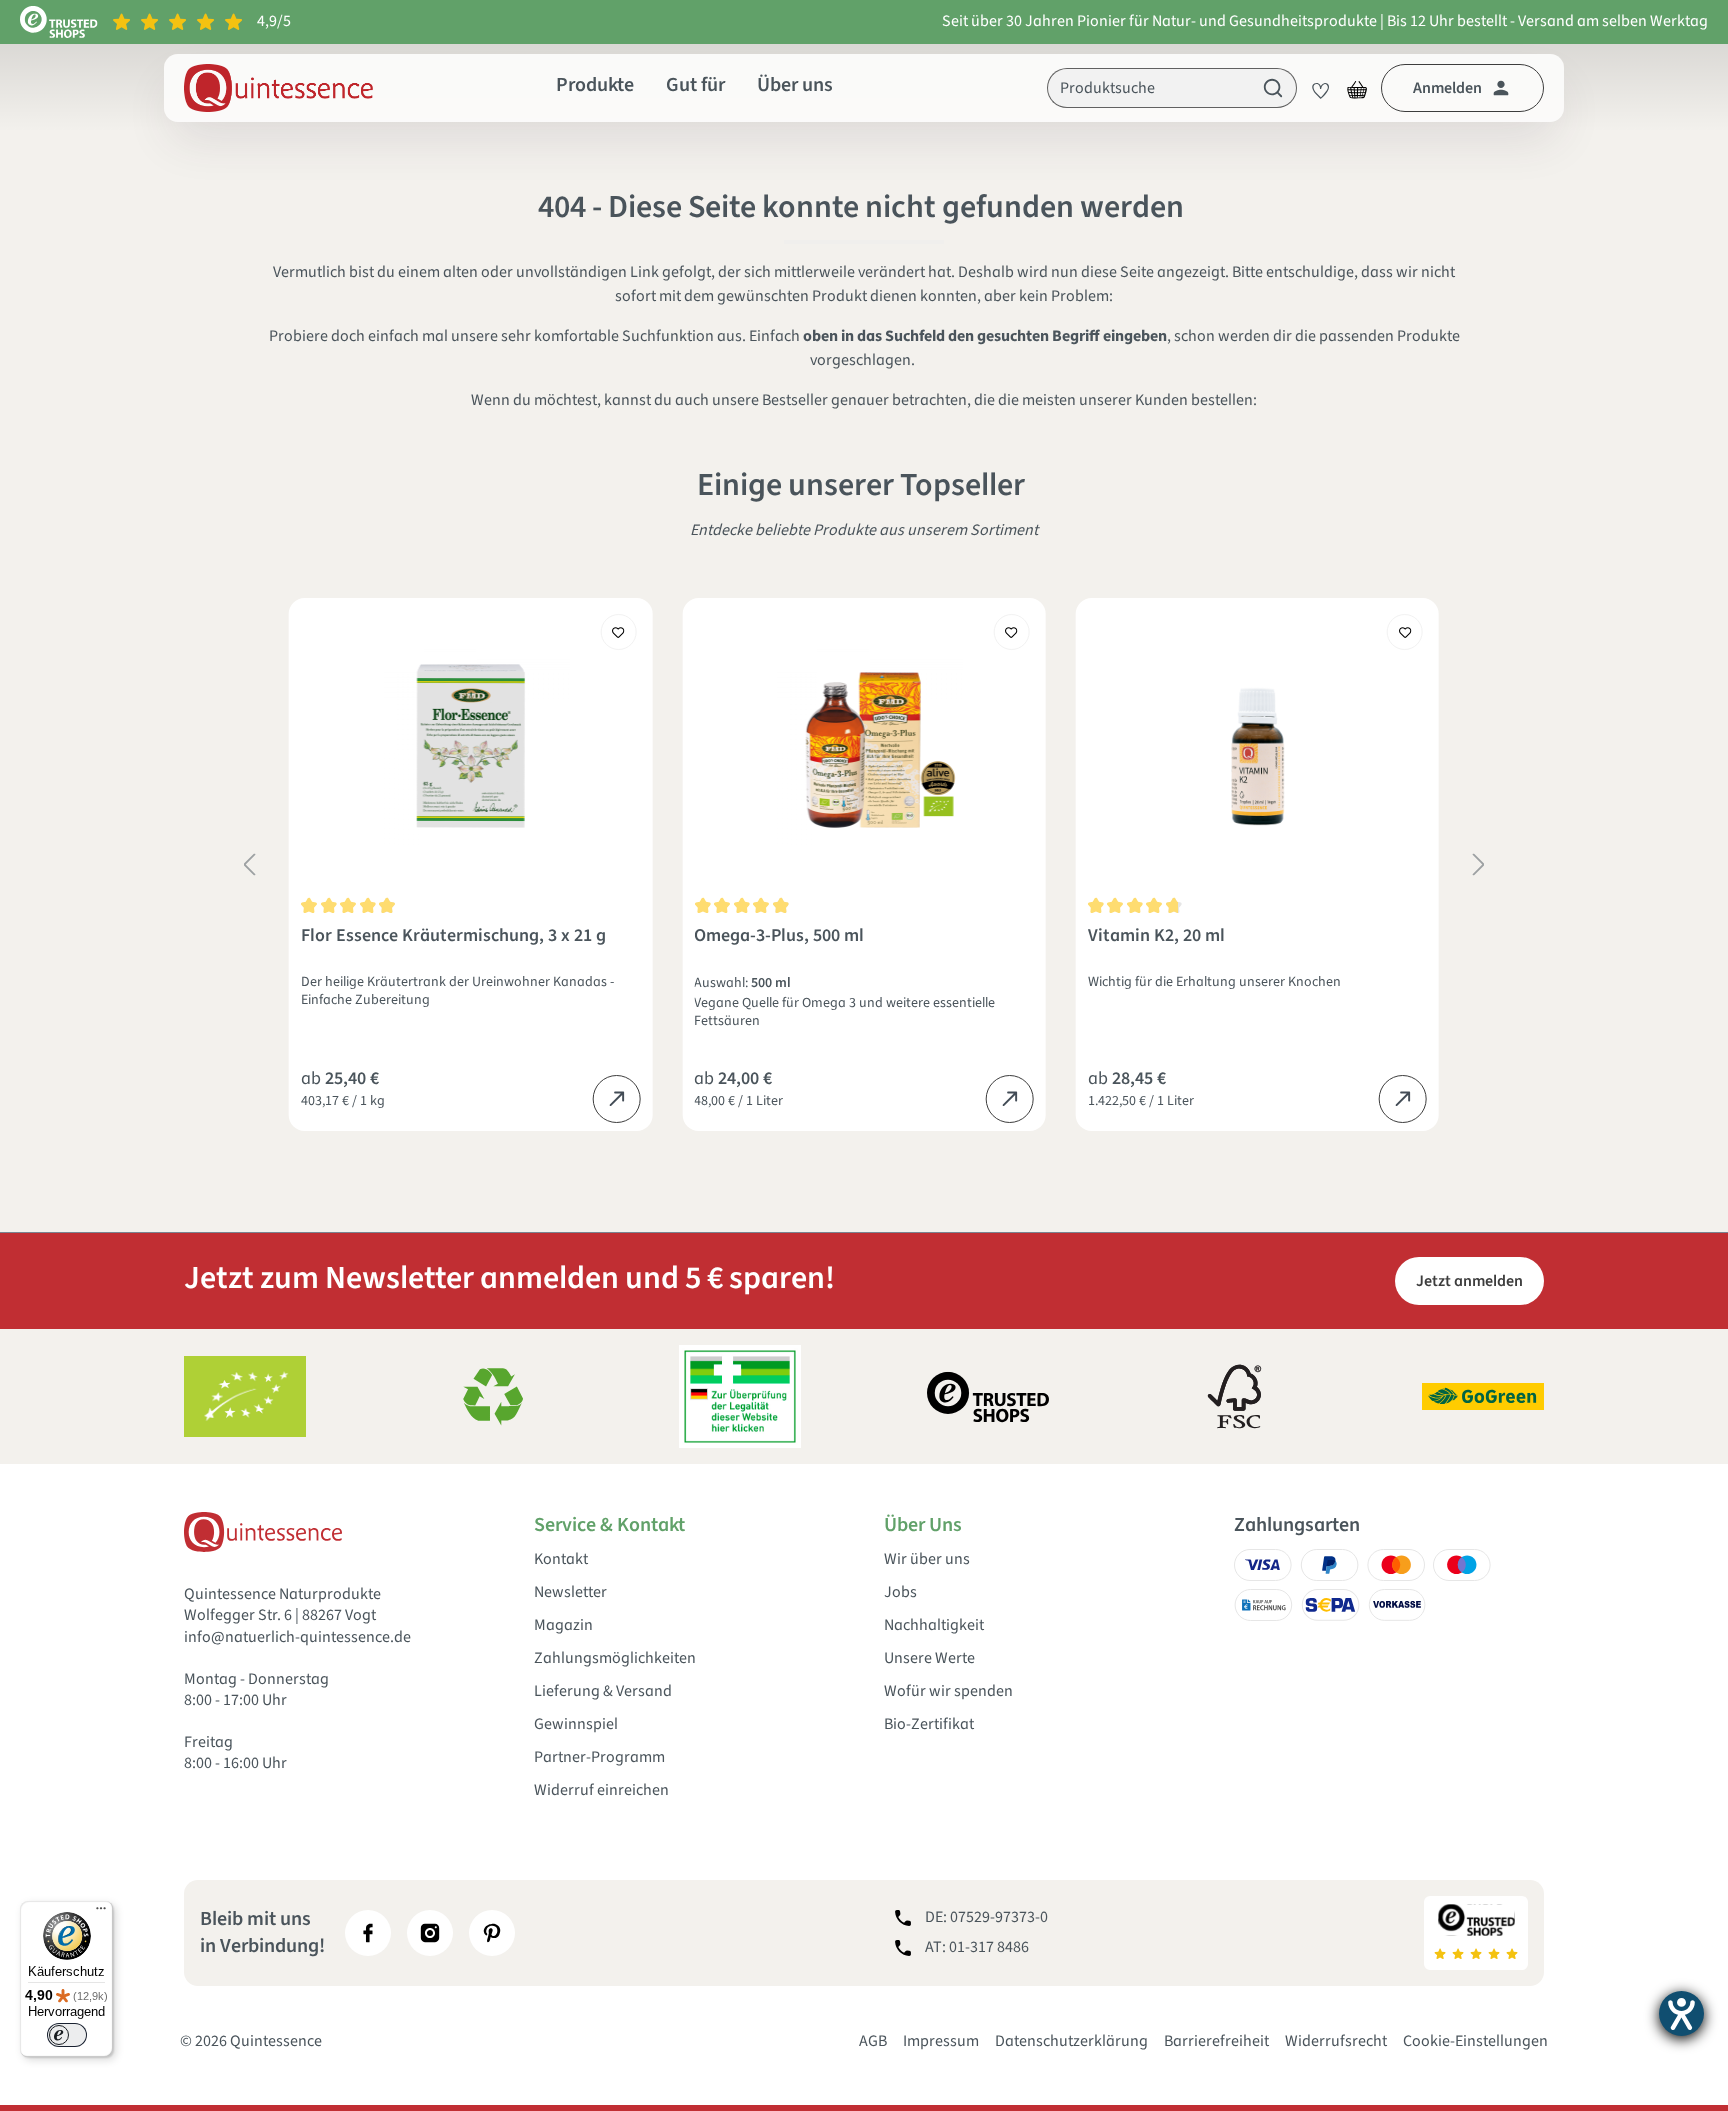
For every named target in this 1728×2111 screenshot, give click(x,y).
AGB (873, 2041)
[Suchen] (1273, 88)
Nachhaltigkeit (934, 1625)
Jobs (900, 1592)
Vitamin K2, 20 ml (1156, 936)
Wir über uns (927, 1559)
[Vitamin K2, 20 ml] (1257, 746)
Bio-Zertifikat (929, 1724)
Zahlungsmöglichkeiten (615, 1658)
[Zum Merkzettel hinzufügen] (618, 632)
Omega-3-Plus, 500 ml (779, 936)
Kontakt (561, 1559)
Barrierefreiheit (1216, 2041)
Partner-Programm (599, 1757)
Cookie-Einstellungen (1475, 2041)
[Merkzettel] (1315, 88)
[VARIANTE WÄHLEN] (616, 1099)
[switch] (67, 2035)
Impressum (941, 2041)
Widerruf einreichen (601, 1790)
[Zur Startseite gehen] (278, 88)
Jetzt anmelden (1469, 1281)
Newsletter (570, 1592)
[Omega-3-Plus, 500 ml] (863, 746)
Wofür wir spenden (948, 1691)
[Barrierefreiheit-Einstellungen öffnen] (1681, 2013)
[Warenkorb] (1357, 88)
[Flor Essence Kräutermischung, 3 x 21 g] (470, 746)
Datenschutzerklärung (1071, 2041)
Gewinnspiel (576, 1724)
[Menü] (101, 1913)
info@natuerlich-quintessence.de (297, 1637)
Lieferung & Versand (603, 1691)
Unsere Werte (929, 1658)
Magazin (563, 1625)
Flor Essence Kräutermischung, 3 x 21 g (453, 936)
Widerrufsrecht (1336, 2041)
